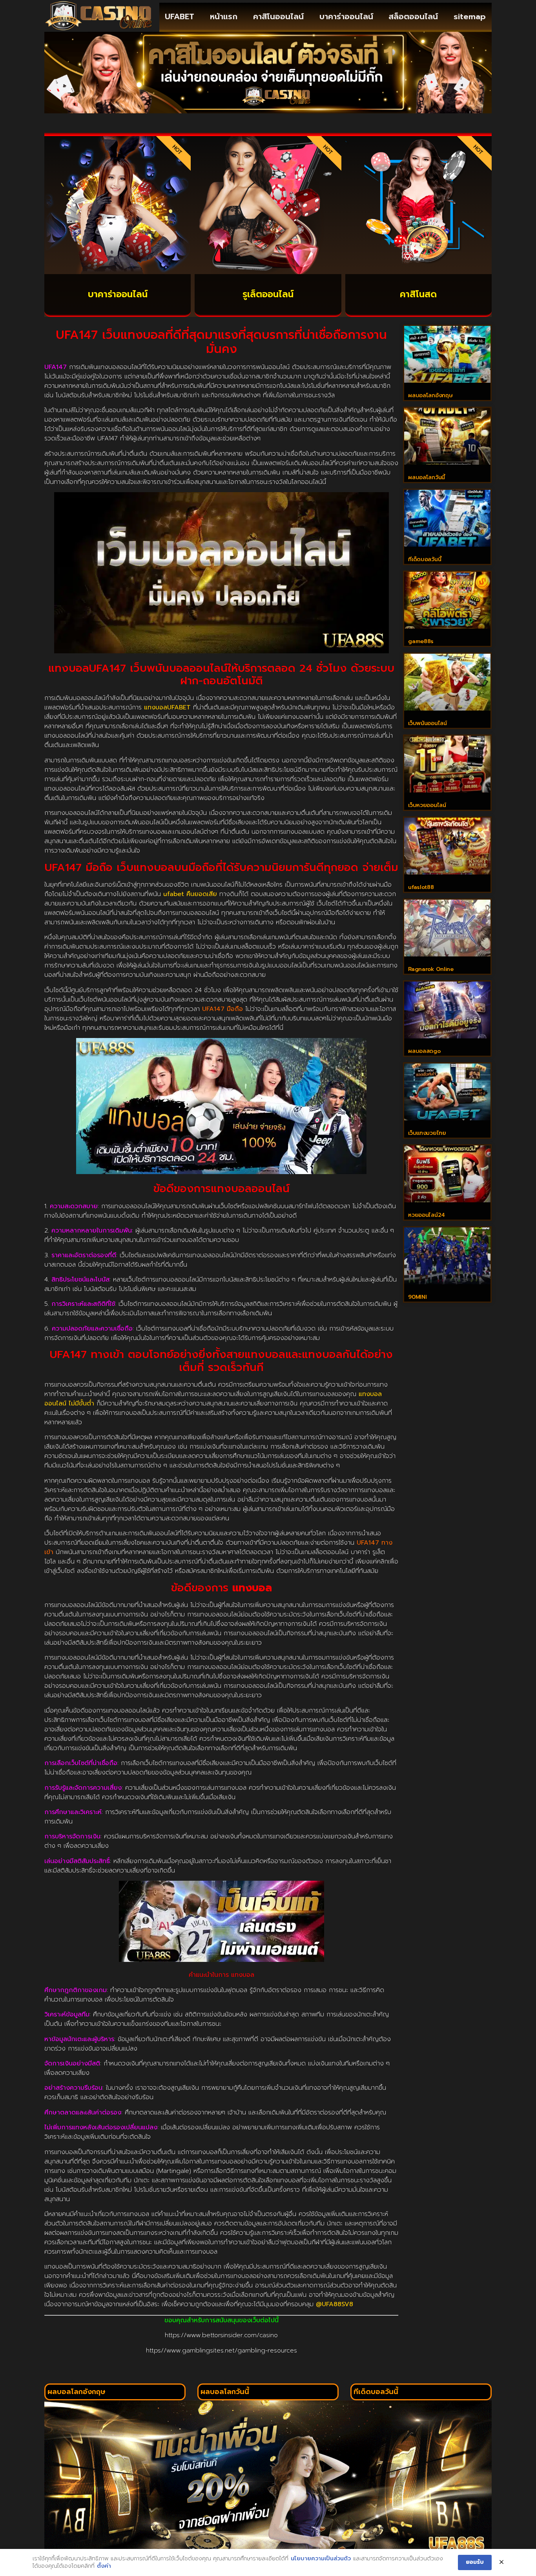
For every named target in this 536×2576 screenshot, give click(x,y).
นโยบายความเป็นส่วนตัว (321, 2559)
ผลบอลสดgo (424, 1051)
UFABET (180, 16)
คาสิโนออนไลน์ (278, 16)
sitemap (470, 16)
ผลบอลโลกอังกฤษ (430, 395)
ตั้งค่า (104, 2566)
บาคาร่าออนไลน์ (346, 16)
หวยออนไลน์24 (427, 1215)
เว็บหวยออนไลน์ (427, 805)
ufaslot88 (421, 887)
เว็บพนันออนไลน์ (427, 723)
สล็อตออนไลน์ (413, 16)
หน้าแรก (224, 16)
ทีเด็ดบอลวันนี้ (425, 559)
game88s (421, 641)
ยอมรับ (475, 2562)
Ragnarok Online (431, 969)
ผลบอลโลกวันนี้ (427, 477)
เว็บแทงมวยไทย (427, 1133)
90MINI (417, 1297)
